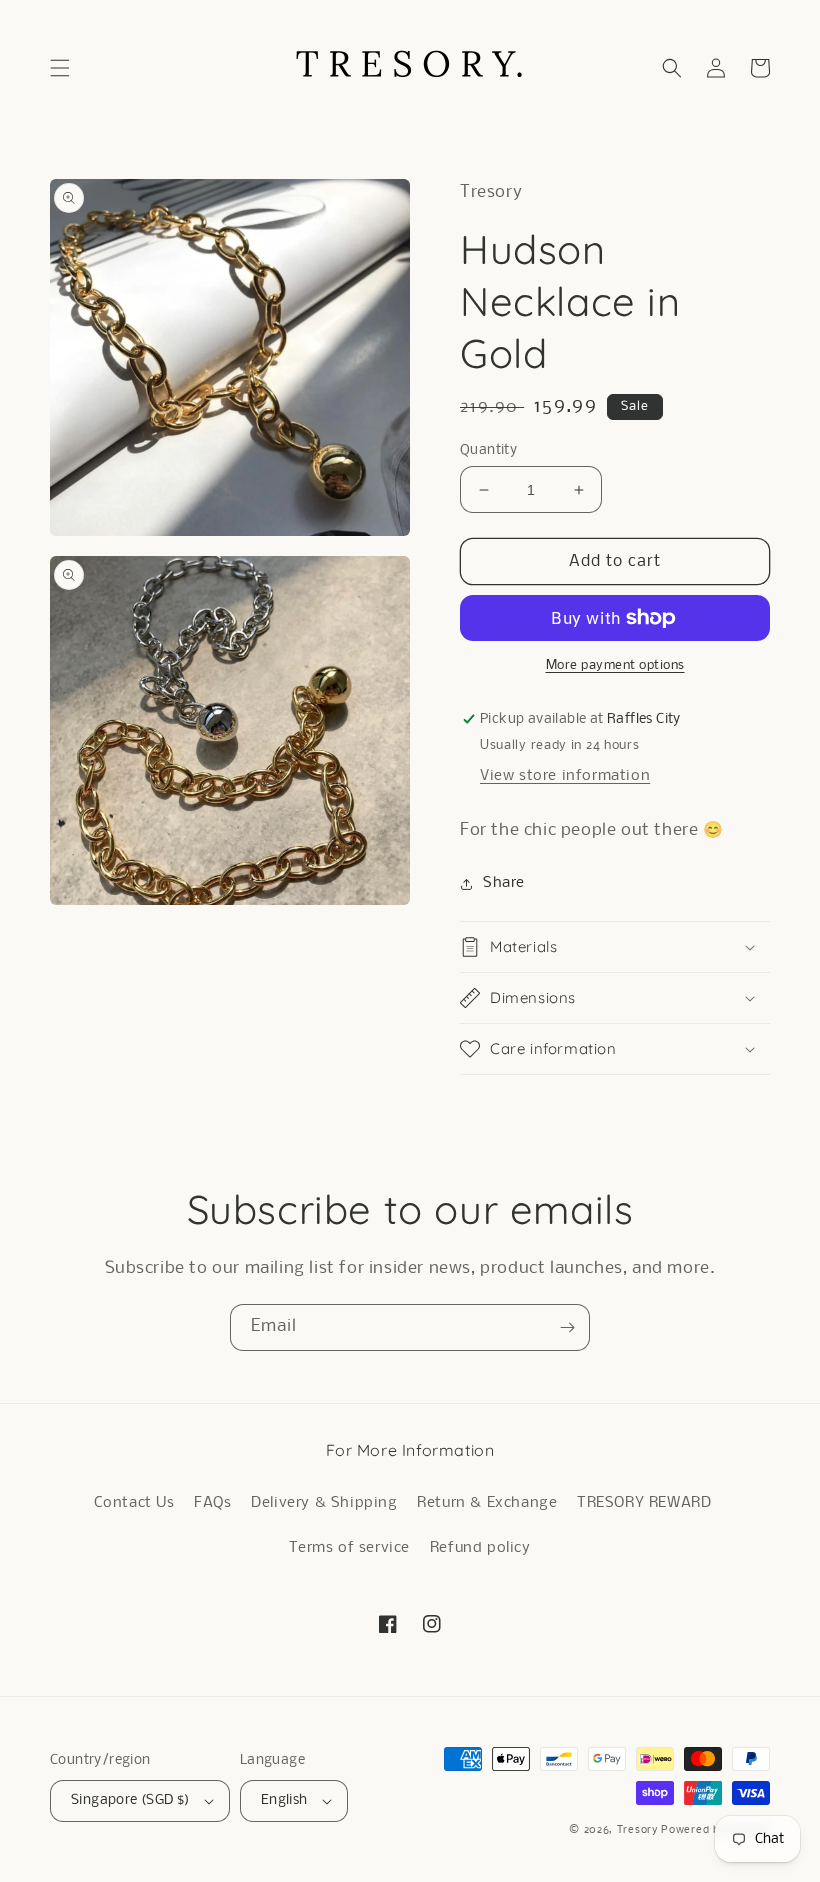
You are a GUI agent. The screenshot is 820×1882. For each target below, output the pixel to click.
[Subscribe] (567, 1327)
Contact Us (134, 1503)
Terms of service (349, 1548)
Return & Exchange (487, 1503)
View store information (565, 776)
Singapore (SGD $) (130, 1800)
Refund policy (480, 1548)
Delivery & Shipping (324, 1503)
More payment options (615, 665)
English (284, 1800)
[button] (60, 68)
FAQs (212, 1503)
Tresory (639, 1830)
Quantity (488, 450)
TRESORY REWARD (644, 1503)
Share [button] (504, 883)
